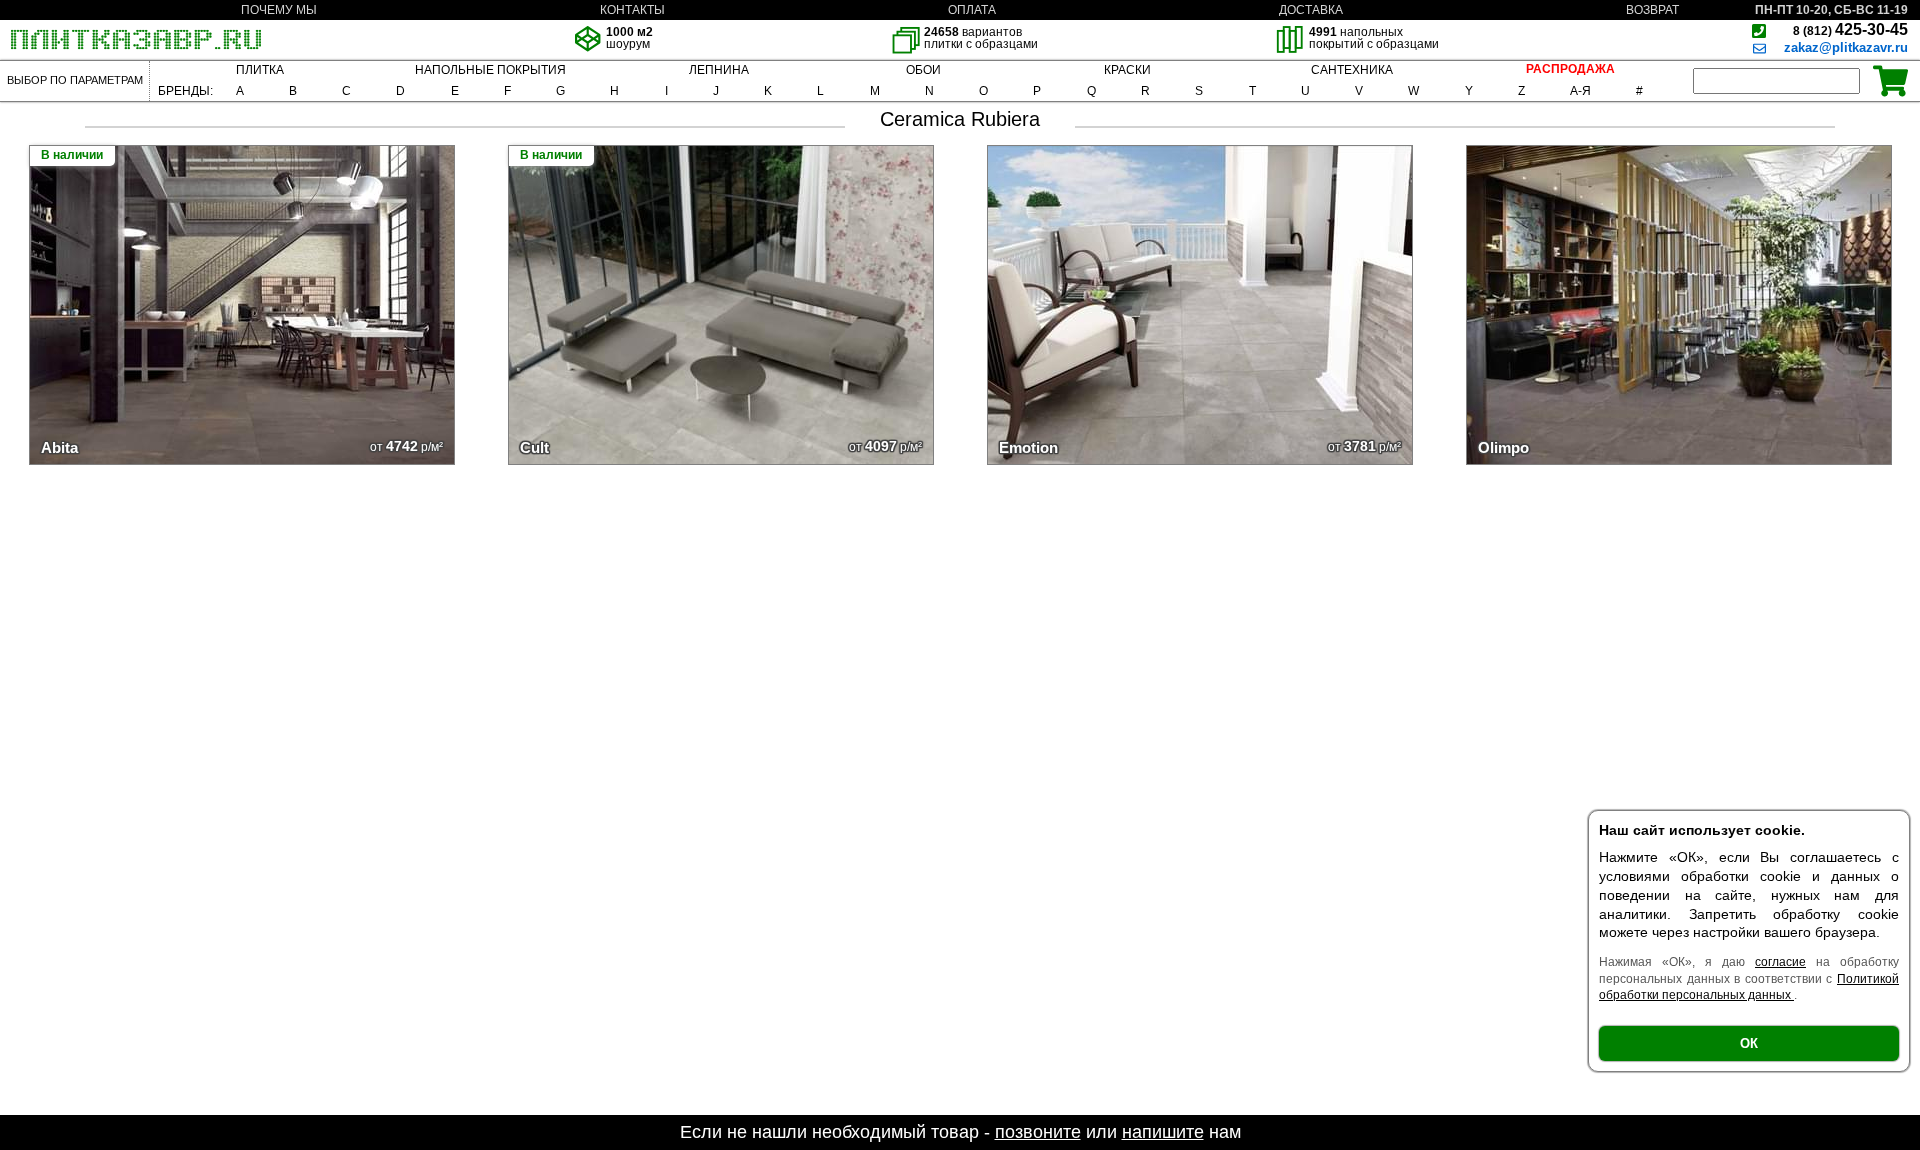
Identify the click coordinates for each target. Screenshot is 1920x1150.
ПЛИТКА (260, 70)
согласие (1780, 962)
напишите (1163, 1132)
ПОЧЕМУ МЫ (279, 10)
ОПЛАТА (972, 10)
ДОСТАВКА (1311, 10)
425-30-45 (1850, 29)
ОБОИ (923, 70)
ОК (1749, 1043)
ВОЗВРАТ (1652, 10)
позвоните (1038, 1132)
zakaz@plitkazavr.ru (1846, 47)
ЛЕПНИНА (719, 70)
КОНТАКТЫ (632, 10)
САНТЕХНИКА (1352, 70)
